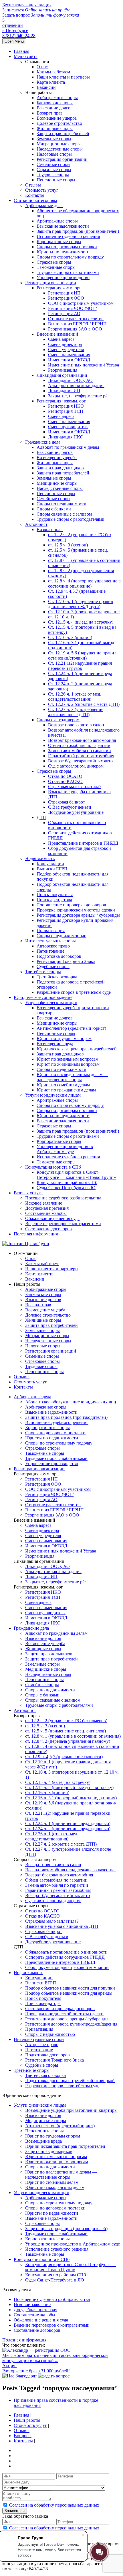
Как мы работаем (53, 72)
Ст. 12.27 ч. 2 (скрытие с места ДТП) (84, 704)
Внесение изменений (57, 334)
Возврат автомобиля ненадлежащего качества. (70, 1870)
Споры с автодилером (58, 720)
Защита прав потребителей (63, 134)
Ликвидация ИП (64, 391)
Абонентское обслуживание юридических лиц (71, 1402)
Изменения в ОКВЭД (69, 360)
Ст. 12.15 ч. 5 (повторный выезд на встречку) (69, 1787)
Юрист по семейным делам (63, 1085)
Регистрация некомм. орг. (61, 401)
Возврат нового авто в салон (76, 725)
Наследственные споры (60, 149)
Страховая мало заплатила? (75, 787)
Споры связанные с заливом (64, 514)
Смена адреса (61, 339)
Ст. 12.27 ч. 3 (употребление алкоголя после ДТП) (76, 712)
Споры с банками (54, 509)
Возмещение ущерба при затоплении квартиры (71, 2110)
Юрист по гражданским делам (66, 1090)
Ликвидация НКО (66, 437)
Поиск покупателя (55, 895)
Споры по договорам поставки (67, 247)
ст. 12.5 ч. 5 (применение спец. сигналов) (66, 1731)
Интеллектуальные (39, 2039)
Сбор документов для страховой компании (67, 1967)
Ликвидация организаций (62, 375)
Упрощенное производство (63, 278)
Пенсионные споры (56, 180)
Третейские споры (43, 972)
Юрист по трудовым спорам (64, 1038)
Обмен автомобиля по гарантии (79, 745)
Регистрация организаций (62, 159)
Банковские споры (55, 103)
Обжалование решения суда (52, 1218)
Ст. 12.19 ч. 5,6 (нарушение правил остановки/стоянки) (82, 655)
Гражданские (31, 1628)
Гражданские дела (43, 442)
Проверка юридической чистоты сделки (76, 910)
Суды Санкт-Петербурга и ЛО (66, 1188)
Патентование (50, 951)
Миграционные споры (59, 144)
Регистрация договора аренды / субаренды (78, 915)
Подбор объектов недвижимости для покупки (70, 1988)
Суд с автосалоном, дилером (76, 766)
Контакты (35, 195)
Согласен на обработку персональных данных (54, 2505)
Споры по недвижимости (61, 1069)
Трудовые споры (53, 175)
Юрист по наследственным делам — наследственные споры (72, 1077)
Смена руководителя (68, 427)
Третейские (32, 2070)
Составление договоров (48, 1229)
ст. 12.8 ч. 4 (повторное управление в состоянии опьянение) (84, 583)
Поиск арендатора (54, 900)
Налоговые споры (54, 154)
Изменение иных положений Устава (84, 365)
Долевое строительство (59, 123)
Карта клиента (51, 82)
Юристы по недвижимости (63, 252)
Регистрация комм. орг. (59, 288)
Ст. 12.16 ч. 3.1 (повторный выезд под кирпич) (71, 1798)
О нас (42, 67)
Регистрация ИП (64, 293)
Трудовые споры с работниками (68, 272)
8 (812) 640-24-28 (19, 36)
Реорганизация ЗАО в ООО (75, 329)
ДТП (41, 817)
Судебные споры (53, 966)
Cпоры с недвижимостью (61, 936)
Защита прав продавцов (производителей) (78, 231)
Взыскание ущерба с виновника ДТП (62, 1926)
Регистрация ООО (66, 298)
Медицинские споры (57, 483)
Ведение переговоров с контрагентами (63, 1224)
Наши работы (27, 2420)
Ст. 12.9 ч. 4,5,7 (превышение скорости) (64, 1757)
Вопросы (23, 2436)
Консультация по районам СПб (67, 1182)
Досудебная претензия (47, 1208)
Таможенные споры (56, 267)
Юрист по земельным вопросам (68, 1059)
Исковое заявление (44, 1203)
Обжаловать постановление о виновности (66, 1952)
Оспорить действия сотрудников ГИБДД (65, 1957)
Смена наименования (69, 355)
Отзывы (33, 185)
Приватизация (51, 931)
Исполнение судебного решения (68, 236)
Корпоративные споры (59, 242)
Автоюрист (36, 524)
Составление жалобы (46, 1213)
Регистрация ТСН (66, 411)
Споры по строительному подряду (70, 257)
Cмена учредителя (66, 349)
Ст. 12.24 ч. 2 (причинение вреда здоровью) (68, 1829)
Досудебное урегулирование (76, 812)
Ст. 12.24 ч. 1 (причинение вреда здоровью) (68, 1823)
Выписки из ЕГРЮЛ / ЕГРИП (77, 324)
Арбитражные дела (44, 206)
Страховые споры (54, 170)
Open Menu (14, 41)
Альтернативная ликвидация (76, 385)
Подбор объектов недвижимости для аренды (69, 1993)
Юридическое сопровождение (43, 997)
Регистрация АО (64, 314)
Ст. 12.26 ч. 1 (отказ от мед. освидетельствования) (75, 697)
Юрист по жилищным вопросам (68, 1064)
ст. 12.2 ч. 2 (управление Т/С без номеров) (66, 1721)
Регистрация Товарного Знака (66, 961)
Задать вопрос (16, 15)
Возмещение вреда (55, 1044)
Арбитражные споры (57, 98)
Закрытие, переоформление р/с (78, 396)
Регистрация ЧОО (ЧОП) (73, 308)
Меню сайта (26, 56)
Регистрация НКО (66, 406)
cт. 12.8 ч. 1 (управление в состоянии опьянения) (73, 1736)
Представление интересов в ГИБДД (83, 843)
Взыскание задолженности (63, 226)
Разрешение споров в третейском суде (74, 992)
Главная (21, 51)
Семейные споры (53, 164)
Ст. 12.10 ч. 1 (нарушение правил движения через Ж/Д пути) (81, 604)
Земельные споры (54, 139)
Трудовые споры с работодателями (71, 519)
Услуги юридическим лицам (53, 1095)
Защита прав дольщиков (60, 468)
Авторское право (53, 946)
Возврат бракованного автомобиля (82, 740)
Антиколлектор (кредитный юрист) (71, 1028)
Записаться (13, 10)
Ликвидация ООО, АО (70, 380)
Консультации (50, 864)
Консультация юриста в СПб (53, 1167)
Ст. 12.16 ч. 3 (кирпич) (70, 637)
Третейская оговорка (57, 977)
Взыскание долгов (55, 108)
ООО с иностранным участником (81, 303)
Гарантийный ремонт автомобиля (81, 756)
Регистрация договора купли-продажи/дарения (71, 2024)
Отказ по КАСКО (65, 781)
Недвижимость (40, 859)
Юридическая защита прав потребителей (77, 1049)
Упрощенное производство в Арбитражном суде (65, 1149)
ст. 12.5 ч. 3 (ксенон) (68, 545)
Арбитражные (32, 1397)
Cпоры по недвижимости (61, 504)
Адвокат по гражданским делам (68, 447)
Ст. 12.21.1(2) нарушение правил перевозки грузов (80, 666)
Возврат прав (50, 113)
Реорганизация (63, 370)
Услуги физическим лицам (51, 1002)
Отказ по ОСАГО (65, 776)
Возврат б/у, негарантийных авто (80, 761)
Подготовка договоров (59, 956)
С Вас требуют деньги (70, 807)
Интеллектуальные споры (50, 941)
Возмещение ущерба (57, 118)
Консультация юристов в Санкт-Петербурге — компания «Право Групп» (76, 1175)
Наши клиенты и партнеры (63, 77)
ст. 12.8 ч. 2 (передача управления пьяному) (68, 1741)
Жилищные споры (55, 128)
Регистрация (39, 1469)
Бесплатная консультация (27, 5)
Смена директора (65, 344)
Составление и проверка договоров (71, 905)
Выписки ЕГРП (52, 869)
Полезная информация (36, 1234)
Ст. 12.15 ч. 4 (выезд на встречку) (81, 622)
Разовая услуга (28, 1193)
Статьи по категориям (35, 200)
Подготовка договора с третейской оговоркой (70, 2081)
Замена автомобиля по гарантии (80, 751)
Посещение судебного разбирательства (63, 1198)
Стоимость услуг (42, 190)
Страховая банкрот (67, 802)
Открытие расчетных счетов (76, 319)
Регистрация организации (51, 283)
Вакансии (46, 87)
